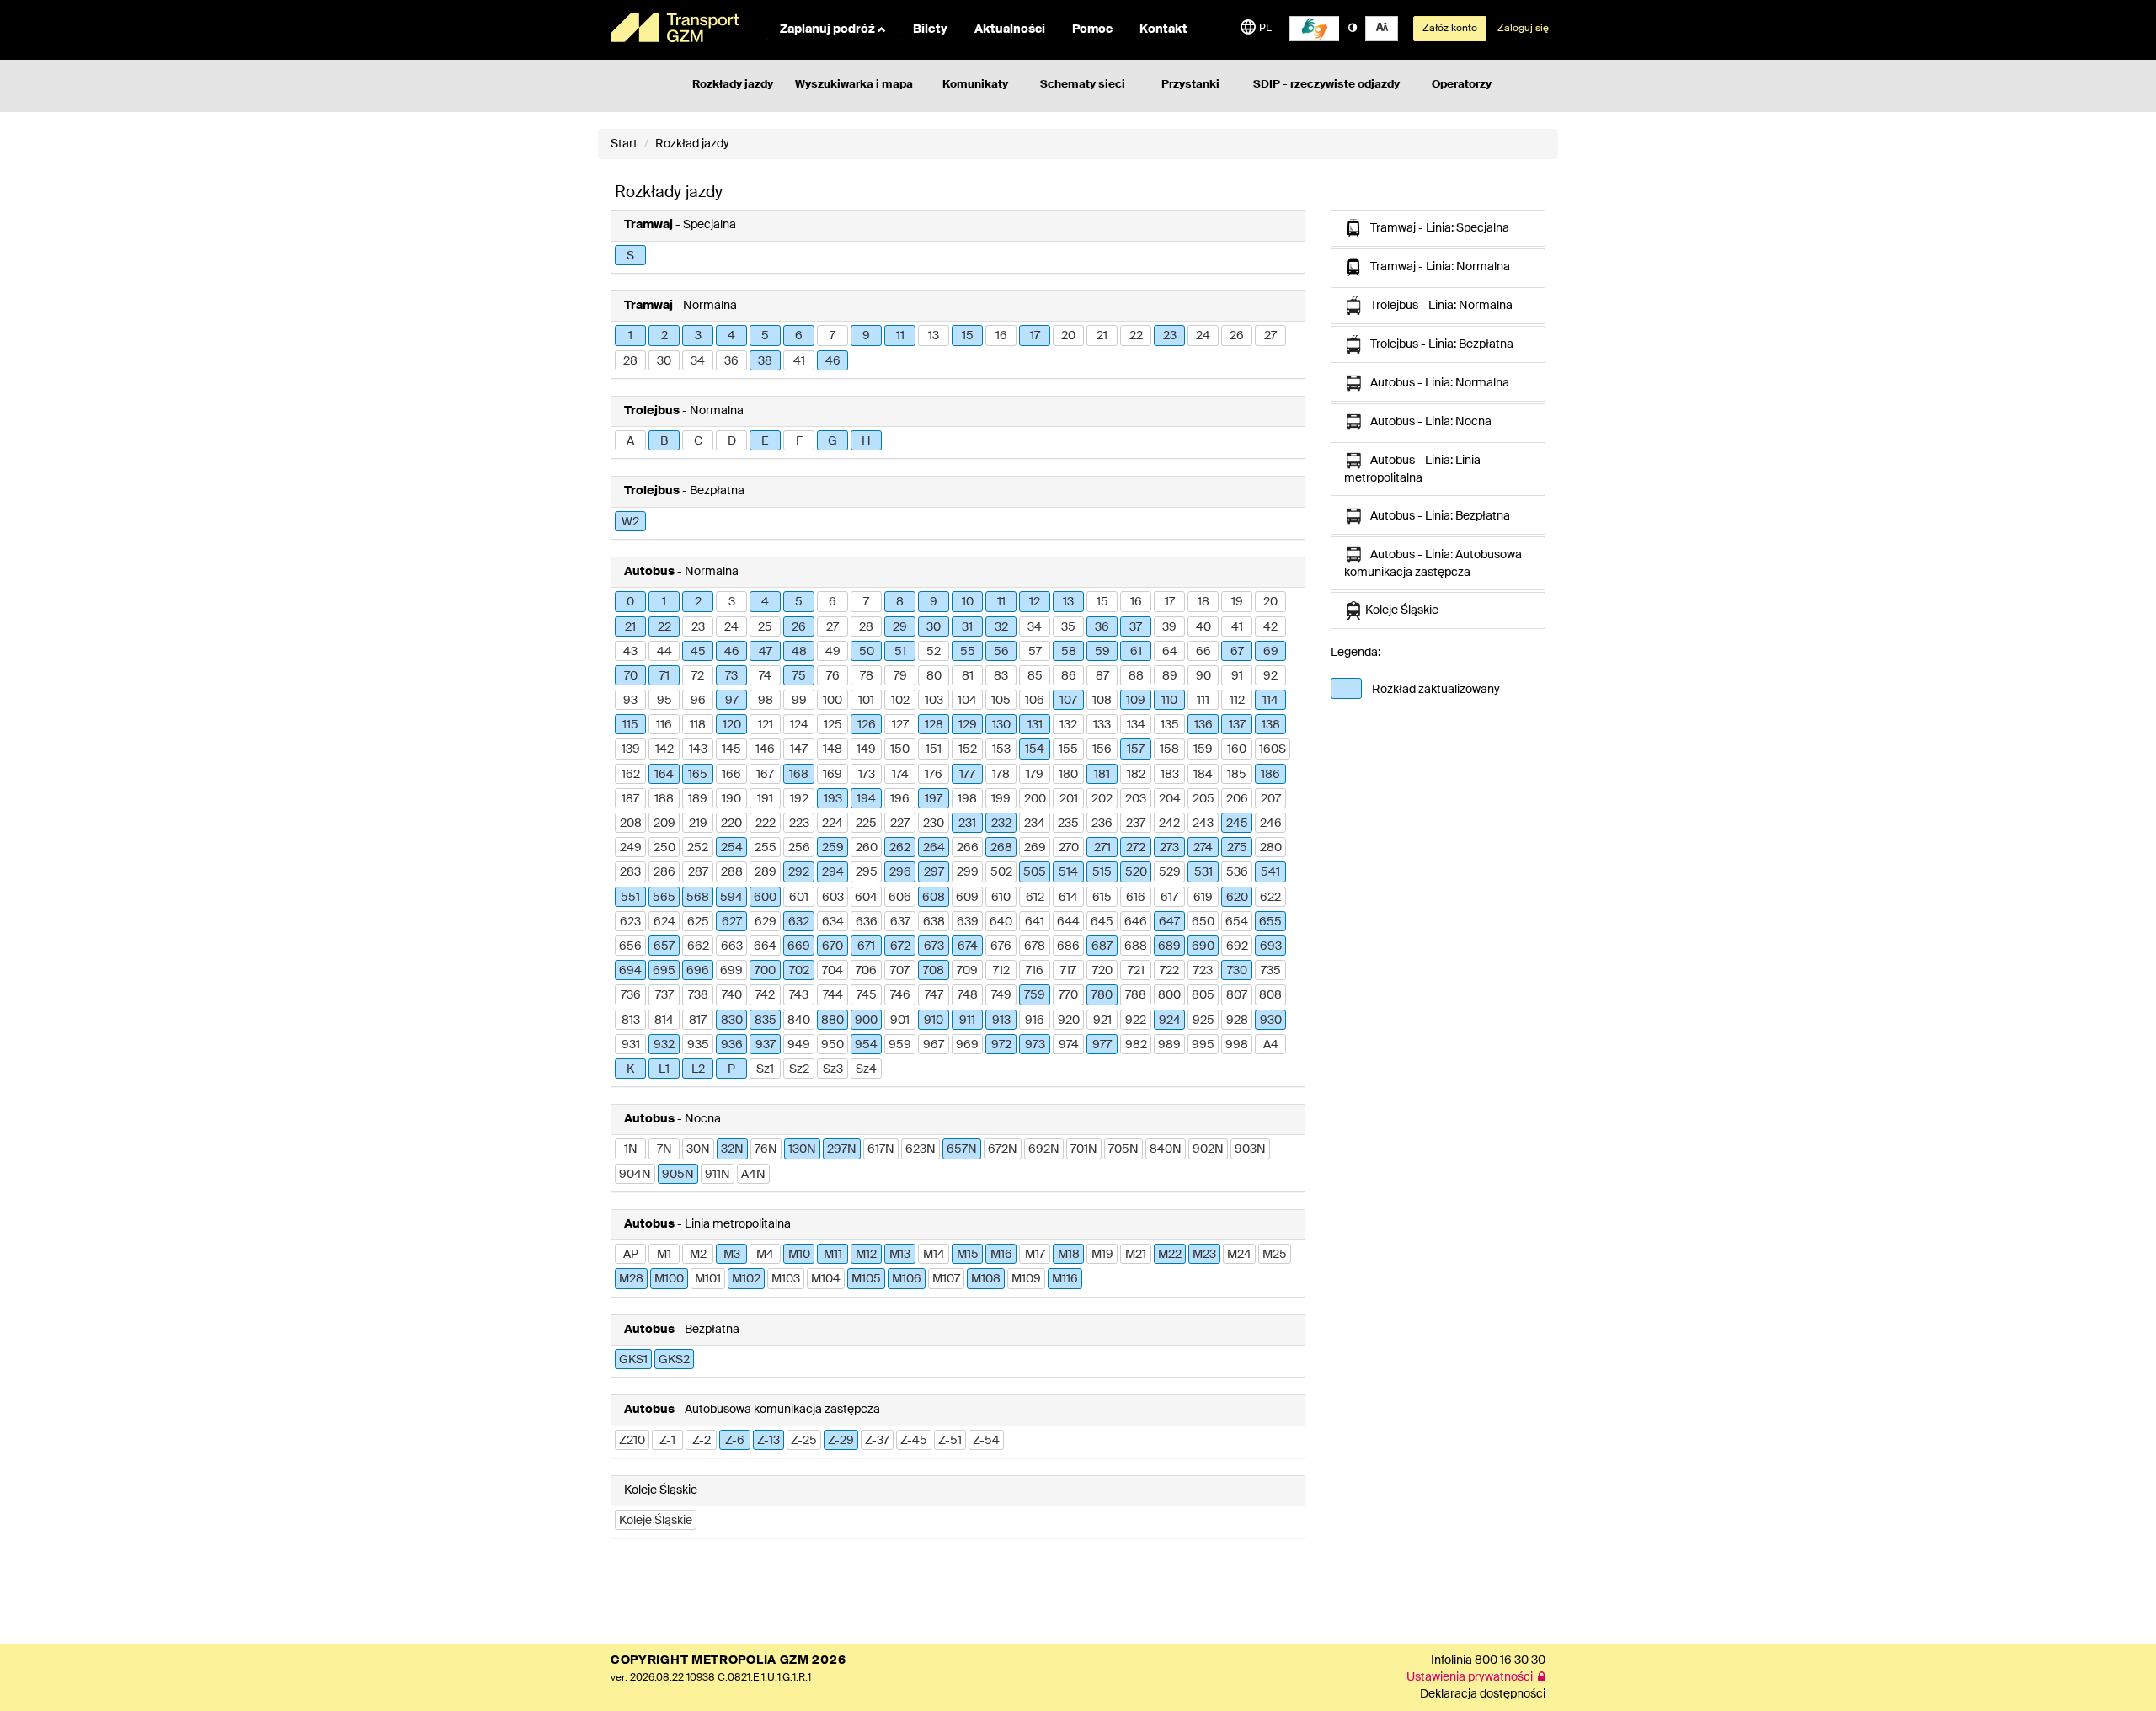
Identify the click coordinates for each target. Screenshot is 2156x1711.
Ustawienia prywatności (1472, 1677)
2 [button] (664, 336)
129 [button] (968, 725)
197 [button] (934, 799)
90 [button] (1203, 676)
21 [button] (1102, 336)
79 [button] (900, 676)
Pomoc (1092, 29)
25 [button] (765, 627)
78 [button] (867, 676)
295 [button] (867, 872)
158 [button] (1169, 749)
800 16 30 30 (1510, 1660)
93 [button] (630, 701)
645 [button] (1102, 922)
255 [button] (766, 848)
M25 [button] (1275, 1255)
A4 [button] (1271, 1045)
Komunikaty (975, 85)
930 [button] (1271, 1021)
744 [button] (833, 995)
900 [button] (866, 1021)
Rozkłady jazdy (733, 85)
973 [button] (1035, 1045)
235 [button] (1068, 824)
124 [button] (799, 725)
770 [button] (1068, 995)
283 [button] (630, 872)
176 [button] (934, 775)
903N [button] (1250, 1149)
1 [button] (630, 336)
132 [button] (1068, 725)
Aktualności (1010, 29)
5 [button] (765, 336)
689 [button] (1169, 946)
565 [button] (664, 898)
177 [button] (967, 775)
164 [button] (664, 775)
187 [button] (630, 799)
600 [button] (765, 898)
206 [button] (1237, 799)
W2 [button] (630, 522)
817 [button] (698, 1021)
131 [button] (1035, 725)
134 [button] (1136, 725)
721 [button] (1136, 971)
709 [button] (967, 971)
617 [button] (1169, 898)
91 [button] (1237, 676)
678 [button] (1035, 946)
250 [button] (664, 848)
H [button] (866, 441)
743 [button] (799, 995)
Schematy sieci (1083, 85)
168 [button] (799, 775)
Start (624, 144)
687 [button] (1102, 946)
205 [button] (1203, 799)
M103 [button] (786, 1279)
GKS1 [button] (633, 1360)
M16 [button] (1001, 1255)
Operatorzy (1462, 85)
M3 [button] (732, 1255)
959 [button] (900, 1045)
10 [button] (968, 602)
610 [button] (1001, 898)
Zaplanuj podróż (829, 29)
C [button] (698, 441)
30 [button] (664, 361)
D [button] (732, 441)
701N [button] (1084, 1149)
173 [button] (867, 775)
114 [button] (1270, 701)
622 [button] (1270, 898)
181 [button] (1102, 775)
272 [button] (1136, 848)
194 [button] (866, 799)
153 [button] (1001, 749)
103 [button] (934, 701)
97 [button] (732, 701)
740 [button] (732, 995)
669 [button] (799, 946)
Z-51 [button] (950, 1441)
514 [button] (1068, 872)
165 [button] (698, 775)
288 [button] (732, 872)
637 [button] (900, 922)
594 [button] (731, 898)
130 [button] (1001, 725)
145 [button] (731, 749)
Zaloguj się (1523, 29)
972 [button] (1001, 1045)
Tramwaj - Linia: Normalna (1436, 267)
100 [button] (833, 701)
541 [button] (1270, 872)
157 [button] (1136, 749)
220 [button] (731, 824)
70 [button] (631, 676)
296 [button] (900, 872)
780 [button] (1102, 995)
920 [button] (1069, 1021)
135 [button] (1170, 725)
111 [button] (1203, 701)
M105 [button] (866, 1279)
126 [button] (867, 725)
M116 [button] (1065, 1279)
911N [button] (718, 1175)
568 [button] (698, 898)
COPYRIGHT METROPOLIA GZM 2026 (728, 1660)
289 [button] (766, 872)
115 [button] (630, 725)
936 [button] (732, 1045)
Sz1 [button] (765, 1069)
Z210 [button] (632, 1441)
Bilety (930, 29)
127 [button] (900, 725)
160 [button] (1237, 749)
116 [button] (664, 725)
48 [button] (799, 652)
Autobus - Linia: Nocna (1427, 422)
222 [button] (766, 824)
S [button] (630, 256)
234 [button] (1035, 824)
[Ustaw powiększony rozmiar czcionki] (1382, 29)
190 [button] (731, 799)
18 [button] (1203, 602)
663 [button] (732, 946)
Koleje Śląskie (1401, 610)
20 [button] (1068, 336)
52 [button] (934, 652)
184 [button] (1203, 775)
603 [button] (833, 898)
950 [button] (833, 1045)
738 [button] (698, 995)
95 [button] (664, 701)
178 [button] (1001, 775)
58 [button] (1069, 652)
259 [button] (833, 848)
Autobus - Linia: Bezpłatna (1436, 516)
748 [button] (968, 995)
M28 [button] (631, 1279)
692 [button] (1237, 946)
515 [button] (1102, 872)
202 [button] (1102, 799)
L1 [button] (664, 1069)
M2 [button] (698, 1255)
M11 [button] (833, 1255)
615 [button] (1102, 898)
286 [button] (664, 872)
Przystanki (1190, 85)
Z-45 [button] (914, 1441)
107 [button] (1068, 701)
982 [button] (1136, 1045)
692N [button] (1044, 1149)
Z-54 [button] (986, 1441)
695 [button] (664, 971)
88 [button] (1136, 676)
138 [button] (1271, 725)
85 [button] (1035, 676)
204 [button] (1170, 799)
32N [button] (732, 1149)
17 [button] (1035, 336)
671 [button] (866, 946)
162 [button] (631, 775)
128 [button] (934, 725)
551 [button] (630, 898)
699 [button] (731, 971)
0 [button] (630, 602)
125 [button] (833, 725)
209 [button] (664, 824)
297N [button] (842, 1149)
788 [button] (1136, 995)
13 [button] (934, 336)
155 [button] (1068, 749)
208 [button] (631, 824)
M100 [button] (669, 1279)
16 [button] (1001, 336)
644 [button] (1068, 922)
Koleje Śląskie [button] (656, 1521)
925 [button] (1203, 1021)
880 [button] (833, 1021)
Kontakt (1163, 29)
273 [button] (1169, 848)
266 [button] (968, 848)
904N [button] (635, 1175)
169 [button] (833, 775)
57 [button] (1035, 652)
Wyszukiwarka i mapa (854, 85)
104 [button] (967, 701)
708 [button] (934, 971)
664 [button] (765, 946)
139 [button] (631, 749)
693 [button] (1271, 946)
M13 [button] (900, 1255)
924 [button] (1170, 1021)
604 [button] (866, 898)
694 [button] (630, 971)
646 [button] (1136, 922)
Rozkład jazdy (692, 144)
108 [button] (1102, 701)
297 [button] (934, 872)
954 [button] (866, 1045)
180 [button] (1068, 775)
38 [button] (765, 361)
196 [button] (900, 799)
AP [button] (631, 1255)
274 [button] (1203, 848)
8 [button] (900, 602)
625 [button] (698, 922)
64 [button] (1170, 652)
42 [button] (1270, 627)
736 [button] (631, 995)
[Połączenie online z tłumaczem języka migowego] (1315, 29)
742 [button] (765, 995)
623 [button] (630, 922)
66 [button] (1203, 652)
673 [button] (934, 946)
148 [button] (833, 749)
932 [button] (664, 1045)
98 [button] (766, 701)
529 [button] (1170, 872)
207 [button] (1271, 799)
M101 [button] (708, 1279)
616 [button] (1136, 898)
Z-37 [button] (877, 1441)
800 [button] (1169, 995)
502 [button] (1001, 872)
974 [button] (1069, 1045)
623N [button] (921, 1149)
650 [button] (1203, 922)
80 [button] (934, 676)
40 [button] (1203, 627)
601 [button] (799, 898)
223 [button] (799, 824)
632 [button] (799, 922)
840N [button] (1166, 1149)
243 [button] (1203, 824)
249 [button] (631, 848)
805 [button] (1203, 995)
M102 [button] (746, 1279)
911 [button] (967, 1021)
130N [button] (802, 1149)
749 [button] (1001, 995)
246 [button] (1271, 824)
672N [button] (1003, 1149)
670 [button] (833, 946)
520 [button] (1136, 872)
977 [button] (1102, 1045)
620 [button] (1237, 898)
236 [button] (1102, 824)
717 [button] (1068, 971)
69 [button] (1271, 652)
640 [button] (1001, 922)
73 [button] (731, 676)
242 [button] (1169, 824)
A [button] (630, 441)
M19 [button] (1102, 1255)
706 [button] (866, 971)
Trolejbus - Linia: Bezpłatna (1438, 344)
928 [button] (1237, 1021)
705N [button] (1123, 1149)
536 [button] (1237, 872)
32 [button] (1001, 627)
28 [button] (630, 361)
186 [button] (1270, 775)
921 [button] (1102, 1021)
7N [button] (664, 1149)
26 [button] (1237, 336)
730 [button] (1237, 971)
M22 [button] (1170, 1255)
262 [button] (900, 848)
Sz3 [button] (833, 1069)
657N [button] (962, 1149)
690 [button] (1203, 946)
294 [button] (833, 872)
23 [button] (1170, 336)
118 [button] (698, 725)
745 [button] (867, 995)
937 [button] (766, 1045)
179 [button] (1035, 775)
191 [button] (765, 799)
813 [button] (631, 1021)
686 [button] (1068, 946)
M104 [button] (826, 1279)
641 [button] (1035, 922)
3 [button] (698, 336)
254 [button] (732, 848)
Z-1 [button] (667, 1441)
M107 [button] (946, 1279)
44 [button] (664, 652)
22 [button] (1136, 336)
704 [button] (833, 971)
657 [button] (664, 946)
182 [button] (1136, 775)
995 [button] (1203, 1045)
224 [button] (833, 824)
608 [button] (934, 898)
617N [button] (881, 1149)
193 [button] (833, 799)
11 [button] (900, 336)
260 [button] (867, 848)
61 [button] (1136, 652)
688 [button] (1136, 946)
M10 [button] (799, 1255)
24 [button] (1203, 336)
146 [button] (765, 749)
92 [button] (1270, 676)
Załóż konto (1450, 29)
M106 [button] (907, 1279)
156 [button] (1102, 749)
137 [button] (1237, 725)
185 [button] (1237, 775)
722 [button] (1169, 971)
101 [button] (866, 701)
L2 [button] (698, 1069)
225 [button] (866, 824)
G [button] (833, 441)
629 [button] (766, 922)
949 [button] (799, 1045)
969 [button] (967, 1045)
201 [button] (1069, 799)
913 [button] (1001, 1021)
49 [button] (833, 652)
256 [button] (799, 848)
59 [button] (1102, 652)
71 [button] (664, 676)
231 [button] (967, 824)
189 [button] (698, 799)
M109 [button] (1026, 1279)
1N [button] (631, 1149)
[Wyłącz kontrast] (1353, 29)
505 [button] (1035, 872)
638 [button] (934, 922)
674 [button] (968, 946)
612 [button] (1035, 898)
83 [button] (1001, 676)
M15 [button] (968, 1255)
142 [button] (664, 749)
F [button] (799, 441)
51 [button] (900, 652)
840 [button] (799, 1021)
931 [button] (631, 1045)
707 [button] (900, 971)
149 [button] (866, 749)
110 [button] (1169, 701)
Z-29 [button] (841, 1441)
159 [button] (1203, 749)
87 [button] (1102, 676)
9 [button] (866, 336)
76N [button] (766, 1149)
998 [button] (1237, 1045)
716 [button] (1035, 971)
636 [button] (867, 922)
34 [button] (698, 361)
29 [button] (900, 627)
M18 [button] (1069, 1255)
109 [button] (1136, 701)
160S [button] (1273, 749)
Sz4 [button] (866, 1069)
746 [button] (900, 995)
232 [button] (1001, 824)
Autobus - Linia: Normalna (1436, 383)
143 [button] (698, 749)
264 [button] (934, 848)
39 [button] (1169, 627)
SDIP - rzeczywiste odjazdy (1326, 85)
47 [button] (766, 652)
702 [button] (799, 971)
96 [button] (698, 701)
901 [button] (900, 1021)
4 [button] (731, 336)
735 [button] (1271, 971)
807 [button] (1237, 995)
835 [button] (766, 1021)
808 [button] (1270, 995)
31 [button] (967, 627)
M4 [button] (765, 1255)
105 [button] (1001, 701)
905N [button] (678, 1175)
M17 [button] (1035, 1255)
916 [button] (1035, 1021)
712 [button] (1001, 971)
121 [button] (766, 725)
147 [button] (799, 749)
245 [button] (1237, 824)
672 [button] (900, 946)
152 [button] (968, 749)
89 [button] (1170, 676)
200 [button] (1035, 799)
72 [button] (698, 676)
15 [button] (968, 336)
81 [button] (968, 676)
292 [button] (799, 872)
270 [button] (1069, 848)
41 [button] (799, 361)
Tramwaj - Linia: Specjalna (1436, 228)
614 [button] (1068, 898)
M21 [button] (1136, 1255)
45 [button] (698, 652)
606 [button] (900, 898)
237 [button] (1136, 824)
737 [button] (664, 995)
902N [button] (1208, 1149)
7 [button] (833, 336)
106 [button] (1035, 701)
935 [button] (698, 1045)
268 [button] (1001, 848)
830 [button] (732, 1021)
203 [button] (1136, 799)
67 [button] (1237, 652)
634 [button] (833, 922)
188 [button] (664, 799)
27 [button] (1270, 336)
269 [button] (1035, 848)
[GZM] (678, 28)
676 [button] (1001, 946)
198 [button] (967, 799)
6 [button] (799, 336)
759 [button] (1035, 995)
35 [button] (1068, 627)
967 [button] (934, 1045)
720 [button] (1102, 971)
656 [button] (630, 946)
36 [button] (731, 361)
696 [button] (698, 971)
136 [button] (1203, 725)
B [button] (664, 441)
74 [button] (765, 676)
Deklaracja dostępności (1483, 1694)
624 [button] (664, 922)
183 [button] (1170, 775)
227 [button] (900, 824)
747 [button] (934, 995)
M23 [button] (1204, 1255)
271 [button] (1102, 848)
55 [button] (968, 652)
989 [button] (1169, 1045)
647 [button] (1169, 922)
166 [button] (731, 775)
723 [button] (1203, 971)
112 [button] (1237, 701)
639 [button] (968, 922)
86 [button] (1069, 676)
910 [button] (934, 1021)
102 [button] (900, 701)
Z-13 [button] (768, 1441)
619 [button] (1203, 898)
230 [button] (934, 824)
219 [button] (698, 824)
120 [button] (732, 725)
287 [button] (698, 872)
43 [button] (630, 652)
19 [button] (1237, 602)
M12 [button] (866, 1255)
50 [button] (867, 652)
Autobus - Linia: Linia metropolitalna (1412, 469)
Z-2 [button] (702, 1441)
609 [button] (967, 898)
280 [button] (1271, 848)
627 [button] (732, 922)
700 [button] (765, 971)
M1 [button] (664, 1255)
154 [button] (1035, 749)
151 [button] (934, 749)
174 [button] (900, 775)
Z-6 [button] (735, 1441)
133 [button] (1102, 725)
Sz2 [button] (799, 1069)
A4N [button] (753, 1175)
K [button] (630, 1069)
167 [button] (765, 775)
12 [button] (1035, 602)
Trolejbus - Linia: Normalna (1438, 306)
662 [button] (698, 946)
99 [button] (799, 701)
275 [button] (1237, 848)
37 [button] (1136, 627)
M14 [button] (934, 1255)
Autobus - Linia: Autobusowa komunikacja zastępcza (1433, 564)
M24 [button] (1239, 1255)
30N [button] (698, 1149)
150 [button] (900, 749)
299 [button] (968, 872)
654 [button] (1237, 922)
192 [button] (799, 799)
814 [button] (664, 1021)
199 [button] (1001, 799)
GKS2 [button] (674, 1360)
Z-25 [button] (804, 1441)
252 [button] (698, 848)
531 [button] (1203, 872)
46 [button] (833, 361)
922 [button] (1136, 1021)
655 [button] (1270, 922)
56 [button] (1001, 652)
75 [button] (799, 676)
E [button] (765, 441)
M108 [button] (986, 1279)
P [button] (731, 1069)
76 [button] (833, 676)
